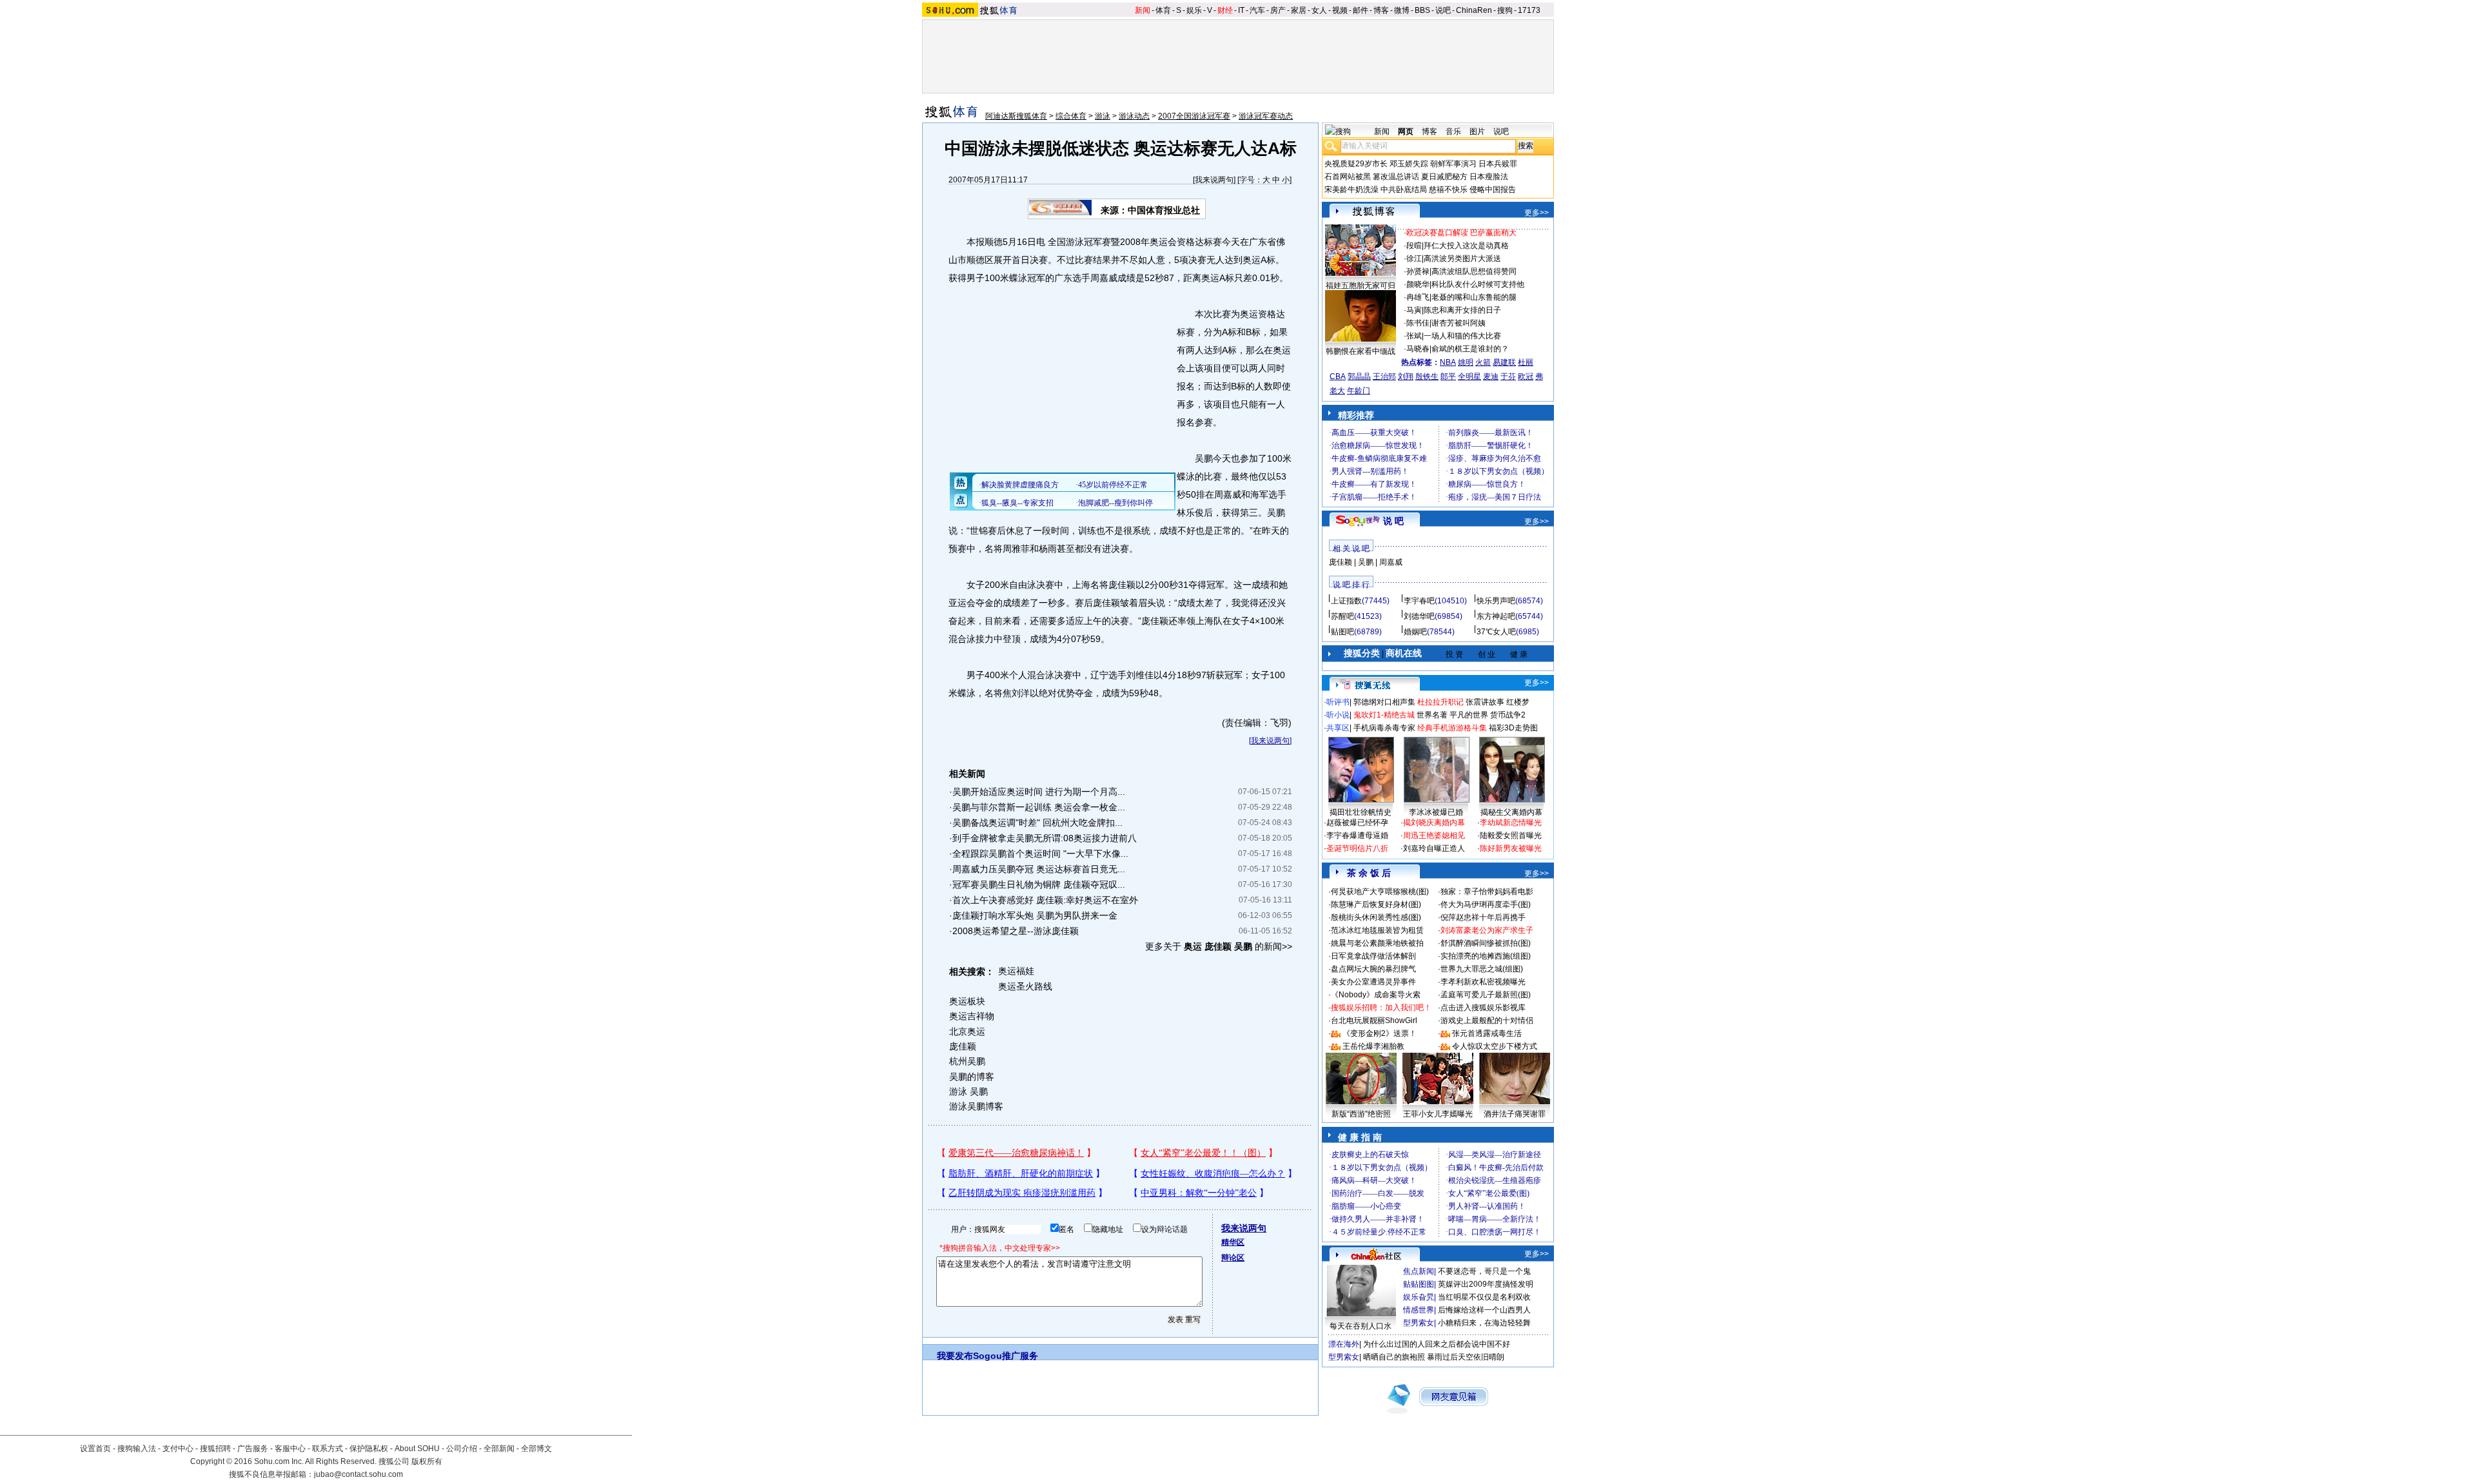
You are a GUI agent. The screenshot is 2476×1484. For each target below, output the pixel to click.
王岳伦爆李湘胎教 (1373, 1046)
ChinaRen (1474, 10)
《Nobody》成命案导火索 (1376, 995)
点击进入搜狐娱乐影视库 (1483, 1008)
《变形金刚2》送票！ (1380, 1033)
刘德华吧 (1419, 616)
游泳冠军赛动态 (1266, 116)
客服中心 (290, 1449)
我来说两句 (1214, 180)
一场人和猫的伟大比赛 (1462, 336)
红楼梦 (1518, 702)
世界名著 (1432, 715)
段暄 (1414, 246)
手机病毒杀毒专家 (1384, 728)
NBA (1448, 362)
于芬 (1508, 376)
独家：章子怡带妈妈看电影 (1487, 892)
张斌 (1414, 336)
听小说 (1338, 715)
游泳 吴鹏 (968, 1091)
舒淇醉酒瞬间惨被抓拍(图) (1486, 943)
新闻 (1143, 10)
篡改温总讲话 (1396, 177)
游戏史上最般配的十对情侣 (1487, 1020)
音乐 (1453, 132)
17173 (1529, 10)
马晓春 (1418, 349)
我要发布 (955, 1356)
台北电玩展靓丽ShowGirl (1374, 1020)
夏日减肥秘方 (1444, 177)
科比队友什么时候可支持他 (1478, 284)
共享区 (1338, 728)
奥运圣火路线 (1025, 986)
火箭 (1483, 362)
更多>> (1537, 213)
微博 (1402, 10)
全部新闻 (499, 1449)
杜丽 (1526, 362)
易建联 (1504, 362)
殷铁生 (1427, 376)
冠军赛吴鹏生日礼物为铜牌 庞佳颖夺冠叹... (1039, 884)
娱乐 (1194, 10)
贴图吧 (1342, 632)
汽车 (1257, 10)
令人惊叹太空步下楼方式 (1495, 1046)
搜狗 (1505, 10)
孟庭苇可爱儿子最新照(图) (1486, 995)
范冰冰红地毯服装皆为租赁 (1377, 930)
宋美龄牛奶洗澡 (1351, 190)
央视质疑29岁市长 (1356, 164)
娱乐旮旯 (1419, 1297)
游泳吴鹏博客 (976, 1106)
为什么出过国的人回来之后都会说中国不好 (1437, 1344)
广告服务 (253, 1449)
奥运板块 (967, 1001)
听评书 (1338, 702)
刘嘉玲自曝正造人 (1434, 848)
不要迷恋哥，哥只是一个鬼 (1484, 1271)
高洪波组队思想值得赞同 (1474, 271)
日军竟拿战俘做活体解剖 (1373, 956)
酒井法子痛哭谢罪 (1515, 1114)
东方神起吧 (1496, 616)
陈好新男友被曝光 (1511, 848)
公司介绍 (462, 1449)
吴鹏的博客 (972, 1077)
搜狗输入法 (137, 1449)
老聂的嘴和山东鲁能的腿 (1474, 297)
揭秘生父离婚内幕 (1511, 812)
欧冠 (1526, 376)
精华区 (1233, 1242)
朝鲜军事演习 (1453, 164)
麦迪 (1491, 376)
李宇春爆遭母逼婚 (1357, 835)
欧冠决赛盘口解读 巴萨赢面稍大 (1461, 233)
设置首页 (95, 1449)
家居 (1299, 10)
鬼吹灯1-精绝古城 (1384, 715)
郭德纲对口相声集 (1384, 702)
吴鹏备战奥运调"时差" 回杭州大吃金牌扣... (1037, 823)
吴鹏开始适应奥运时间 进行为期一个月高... (1039, 792)
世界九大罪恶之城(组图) (1482, 969)
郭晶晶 (1359, 376)
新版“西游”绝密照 (1361, 1114)
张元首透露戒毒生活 (1487, 1033)
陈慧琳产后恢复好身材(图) (1376, 904)
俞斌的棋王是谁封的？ (1470, 349)
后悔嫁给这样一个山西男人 (1484, 1310)
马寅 (1414, 310)
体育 (1163, 10)
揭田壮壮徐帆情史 (1361, 812)
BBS (1422, 10)
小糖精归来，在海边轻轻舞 (1484, 1323)
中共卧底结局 (1404, 190)
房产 (1278, 10)
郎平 (1448, 376)
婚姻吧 (1415, 632)
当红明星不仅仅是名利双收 (1484, 1297)
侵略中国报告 (1493, 190)
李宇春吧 (1419, 601)
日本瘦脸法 (1489, 177)
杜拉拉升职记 (1440, 702)
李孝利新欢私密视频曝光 (1483, 982)
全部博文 (536, 1449)
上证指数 (1346, 601)
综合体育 (1071, 116)
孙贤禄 (1418, 271)
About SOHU (417, 1449)
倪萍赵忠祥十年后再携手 (1483, 917)
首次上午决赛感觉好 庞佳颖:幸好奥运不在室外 (1045, 900)
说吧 (1443, 10)
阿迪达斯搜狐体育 (1016, 116)
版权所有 (427, 1461)
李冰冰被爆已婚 (1436, 812)
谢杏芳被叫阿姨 (1459, 323)
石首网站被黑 (1348, 177)
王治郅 (1384, 376)
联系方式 (328, 1449)
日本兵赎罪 (1498, 164)
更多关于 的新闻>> (1219, 946)
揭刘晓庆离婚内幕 (1434, 823)
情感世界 (1419, 1310)
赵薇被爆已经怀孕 (1357, 823)
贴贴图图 (1419, 1284)
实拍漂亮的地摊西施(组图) (1486, 956)
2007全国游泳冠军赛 (1194, 116)
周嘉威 (1391, 562)
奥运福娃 (1016, 971)
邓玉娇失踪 (1409, 164)
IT (1241, 10)
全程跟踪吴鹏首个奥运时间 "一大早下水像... (1040, 854)
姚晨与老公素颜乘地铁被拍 (1377, 943)
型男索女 (1419, 1323)
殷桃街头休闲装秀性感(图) (1376, 917)
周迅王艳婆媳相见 (1434, 835)
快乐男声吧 (1496, 601)
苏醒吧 (1342, 616)
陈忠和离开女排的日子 (1462, 310)
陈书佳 (1418, 323)
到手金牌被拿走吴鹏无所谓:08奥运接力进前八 (1045, 838)
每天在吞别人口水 (1361, 1326)
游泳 (1103, 116)
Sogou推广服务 (1006, 1356)
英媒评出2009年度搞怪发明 (1486, 1284)
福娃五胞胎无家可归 (1361, 286)
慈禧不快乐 (1448, 190)
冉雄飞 (1418, 297)
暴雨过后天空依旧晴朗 (1466, 1357)
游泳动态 (1134, 116)
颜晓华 (1418, 284)
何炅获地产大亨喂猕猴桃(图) (1380, 892)
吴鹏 (1366, 562)
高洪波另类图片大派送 (1462, 259)
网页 (1406, 132)
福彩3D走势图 (1513, 728)
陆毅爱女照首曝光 (1511, 835)
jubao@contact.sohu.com (359, 1474)
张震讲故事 (1485, 702)
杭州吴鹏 (967, 1061)
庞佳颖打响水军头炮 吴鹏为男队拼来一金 (1035, 915)
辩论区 (1233, 1258)
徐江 (1414, 259)
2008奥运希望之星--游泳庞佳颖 (1016, 931)
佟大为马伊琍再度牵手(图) (1486, 904)
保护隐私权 (369, 1449)
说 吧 (1393, 521)
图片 (1477, 132)
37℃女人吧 (1496, 632)
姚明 (1466, 362)
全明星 (1469, 376)
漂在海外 (1344, 1344)
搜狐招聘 (215, 1449)
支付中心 (178, 1449)
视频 (1340, 10)
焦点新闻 (1419, 1271)
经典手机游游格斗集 (1452, 728)
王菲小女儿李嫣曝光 (1438, 1114)
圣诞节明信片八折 (1357, 848)
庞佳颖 (963, 1046)
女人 (1319, 10)
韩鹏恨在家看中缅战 (1361, 351)
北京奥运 (967, 1031)
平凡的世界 (1469, 715)
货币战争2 (1508, 715)
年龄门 (1359, 391)
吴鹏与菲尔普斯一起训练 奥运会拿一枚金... (1039, 807)
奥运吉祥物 (972, 1016)
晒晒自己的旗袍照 (1394, 1357)
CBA (1338, 376)
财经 (1225, 10)
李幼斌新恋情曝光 (1511, 823)
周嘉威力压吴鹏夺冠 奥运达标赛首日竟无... (1039, 869)
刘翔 (1406, 376)
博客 (1381, 10)
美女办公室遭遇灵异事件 (1373, 982)
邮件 (1361, 10)
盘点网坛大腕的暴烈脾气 (1373, 969)
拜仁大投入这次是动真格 (1466, 246)
